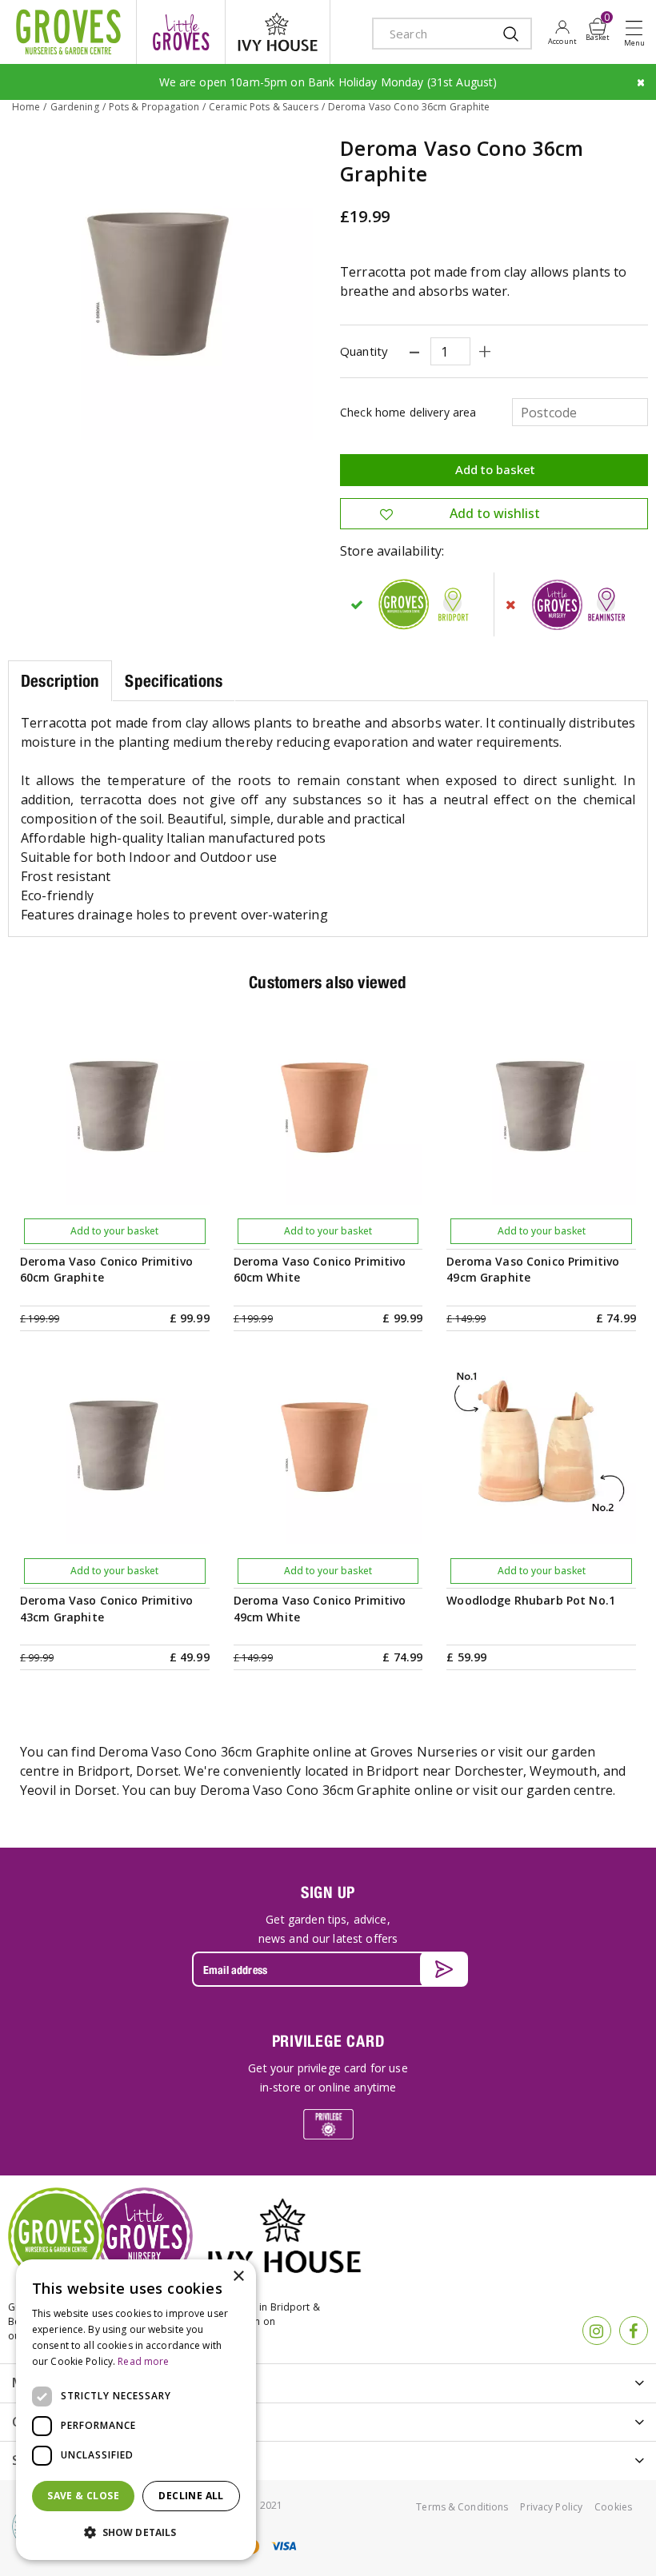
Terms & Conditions (462, 2507)
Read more (143, 2361)
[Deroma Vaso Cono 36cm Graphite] (162, 289)
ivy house (278, 32)
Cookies (613, 2507)
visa (283, 2546)
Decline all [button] (191, 2496)
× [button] (238, 2277)
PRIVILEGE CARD (328, 2041)
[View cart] (598, 26)
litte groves (181, 32)
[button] (136, 2533)
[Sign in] (562, 32)
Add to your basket (114, 1231)
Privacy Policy (551, 2507)
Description (60, 681)
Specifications (174, 681)
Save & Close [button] (83, 2496)
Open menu (638, 33)
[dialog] (136, 2410)
